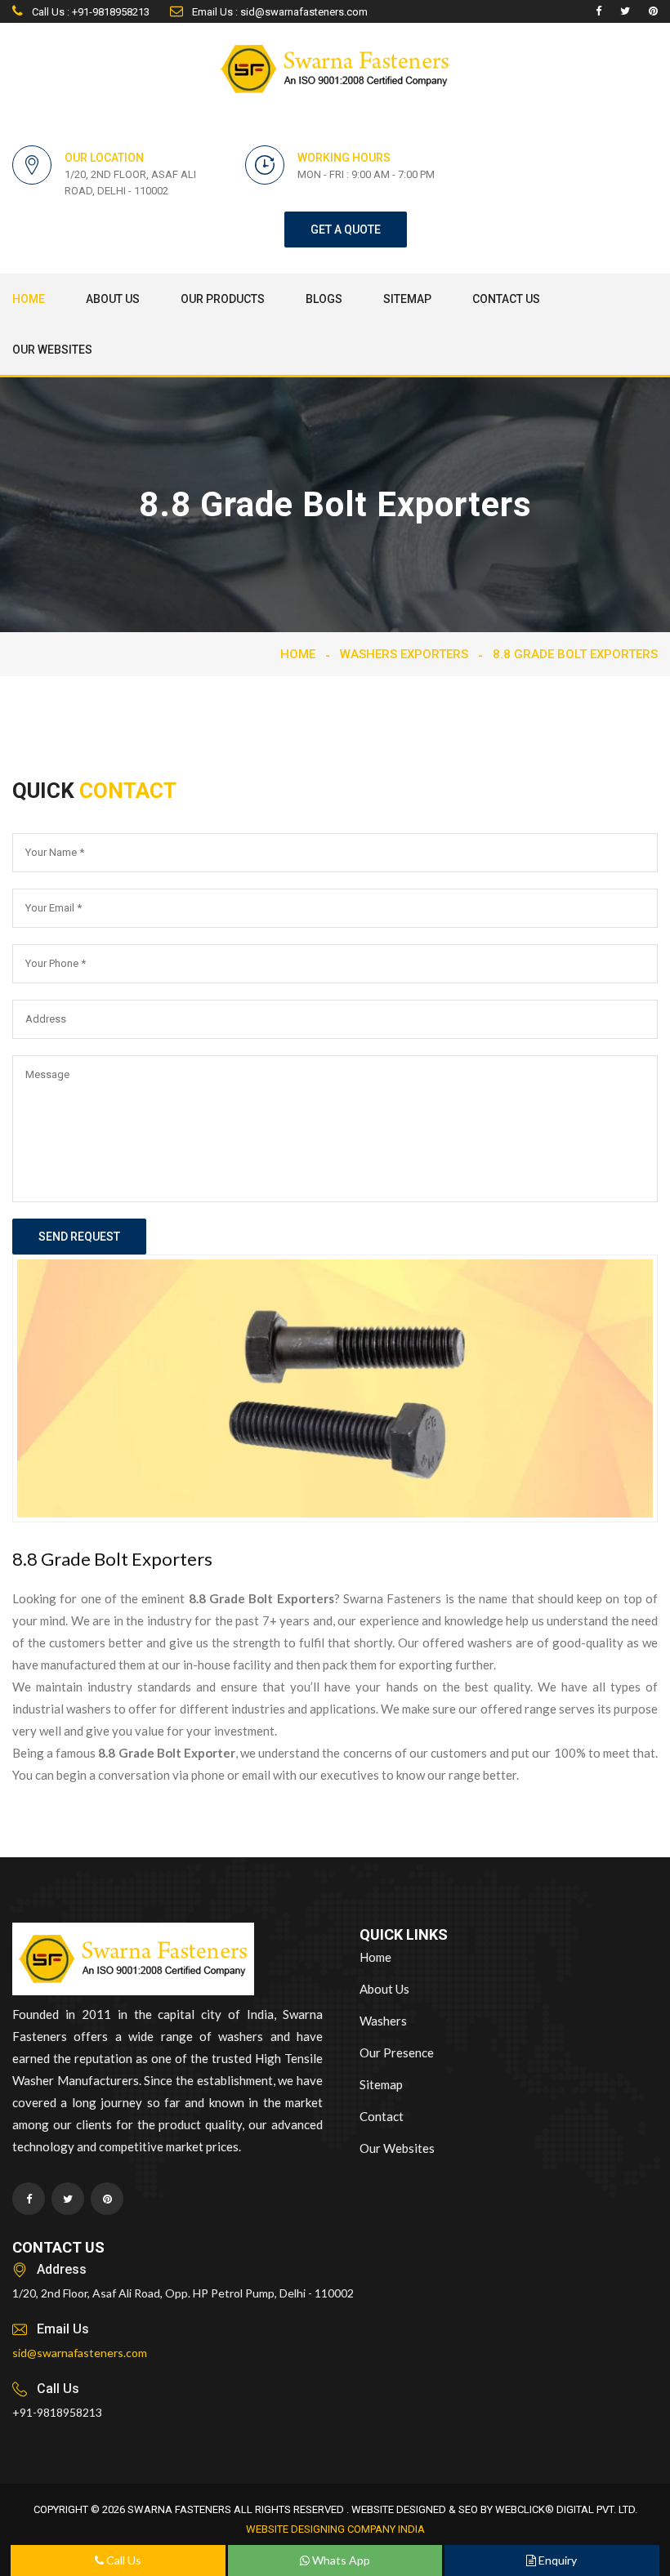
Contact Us (506, 299)
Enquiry (556, 2560)
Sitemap (407, 299)
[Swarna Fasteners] (133, 1961)
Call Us (123, 2560)
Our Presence (397, 2052)
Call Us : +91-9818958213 (89, 12)
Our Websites (52, 350)
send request (79, 1237)
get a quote (346, 230)
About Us (113, 299)
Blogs (324, 299)
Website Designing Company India (335, 2529)
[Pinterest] (653, 11)
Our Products (223, 299)
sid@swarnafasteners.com (80, 2353)
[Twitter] (625, 11)
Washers (383, 2021)
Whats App (340, 2560)
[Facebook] (599, 11)
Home (29, 299)
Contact (382, 2116)
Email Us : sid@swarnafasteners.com (279, 12)
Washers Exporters (404, 654)
